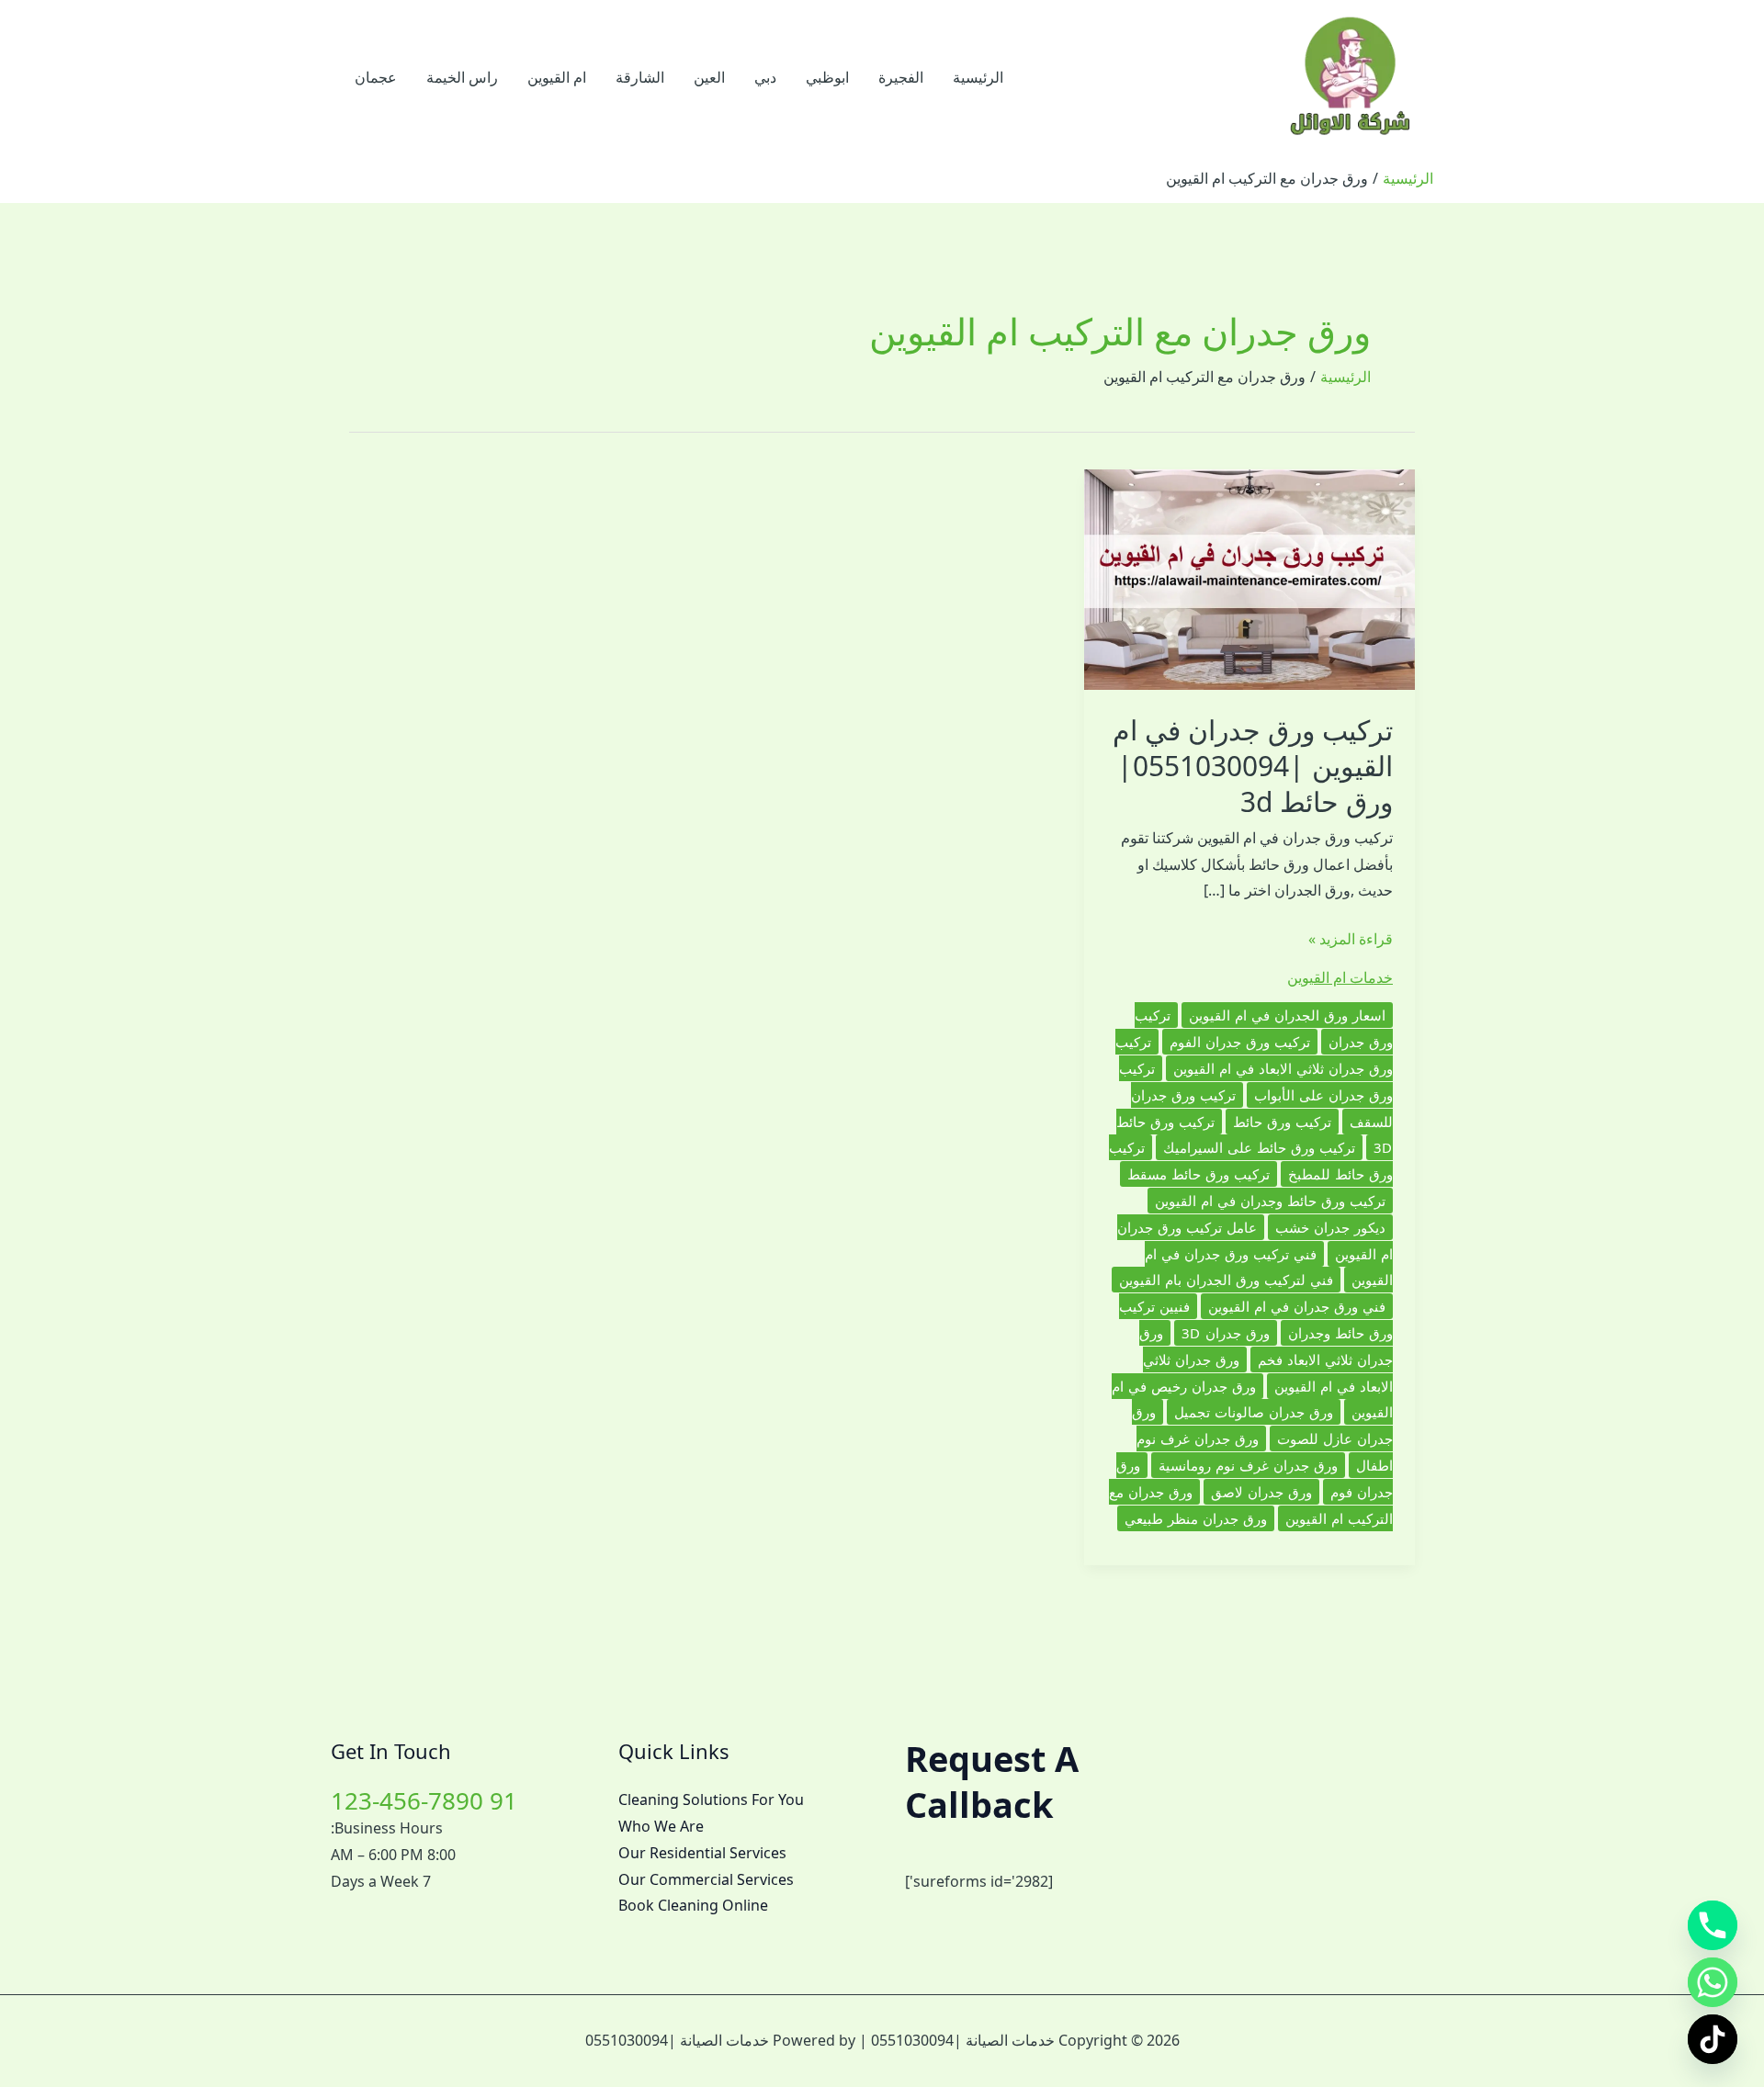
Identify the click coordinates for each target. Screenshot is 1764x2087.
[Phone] (1713, 1925)
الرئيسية (978, 77)
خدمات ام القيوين (1340, 977)
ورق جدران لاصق (1261, 1492)
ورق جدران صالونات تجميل (1254, 1412)
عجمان (376, 77)
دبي (765, 77)
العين (709, 77)
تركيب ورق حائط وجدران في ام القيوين (1270, 1201)
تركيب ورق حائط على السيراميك (1259, 1147)
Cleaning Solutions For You (711, 1799)
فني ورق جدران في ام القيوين (1297, 1306)
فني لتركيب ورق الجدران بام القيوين (1226, 1280)
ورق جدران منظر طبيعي (1196, 1518)
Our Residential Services (702, 1853)
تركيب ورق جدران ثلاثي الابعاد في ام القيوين (1254, 1055)
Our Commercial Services (706, 1879)
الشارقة (640, 77)
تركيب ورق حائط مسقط (1199, 1174)
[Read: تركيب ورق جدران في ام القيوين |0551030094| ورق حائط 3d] (1249, 578)
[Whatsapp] (1713, 1982)
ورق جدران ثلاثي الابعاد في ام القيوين (1268, 1373)
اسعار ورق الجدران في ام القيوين (1287, 1015)
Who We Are (661, 1826)
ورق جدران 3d (1226, 1333)
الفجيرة (901, 77)
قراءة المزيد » (1351, 940)
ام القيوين (557, 77)
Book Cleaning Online (693, 1905)
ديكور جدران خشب (1330, 1227)
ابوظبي (827, 77)
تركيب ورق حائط (1282, 1122)
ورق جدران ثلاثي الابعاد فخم (1266, 1346)
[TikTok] (1713, 2039)
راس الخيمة (462, 77)
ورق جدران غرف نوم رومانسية (1248, 1465)
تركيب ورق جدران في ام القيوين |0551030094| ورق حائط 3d (1253, 766)
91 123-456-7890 (424, 1800)
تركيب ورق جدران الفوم (1240, 1042)
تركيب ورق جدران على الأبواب (1256, 1082)
